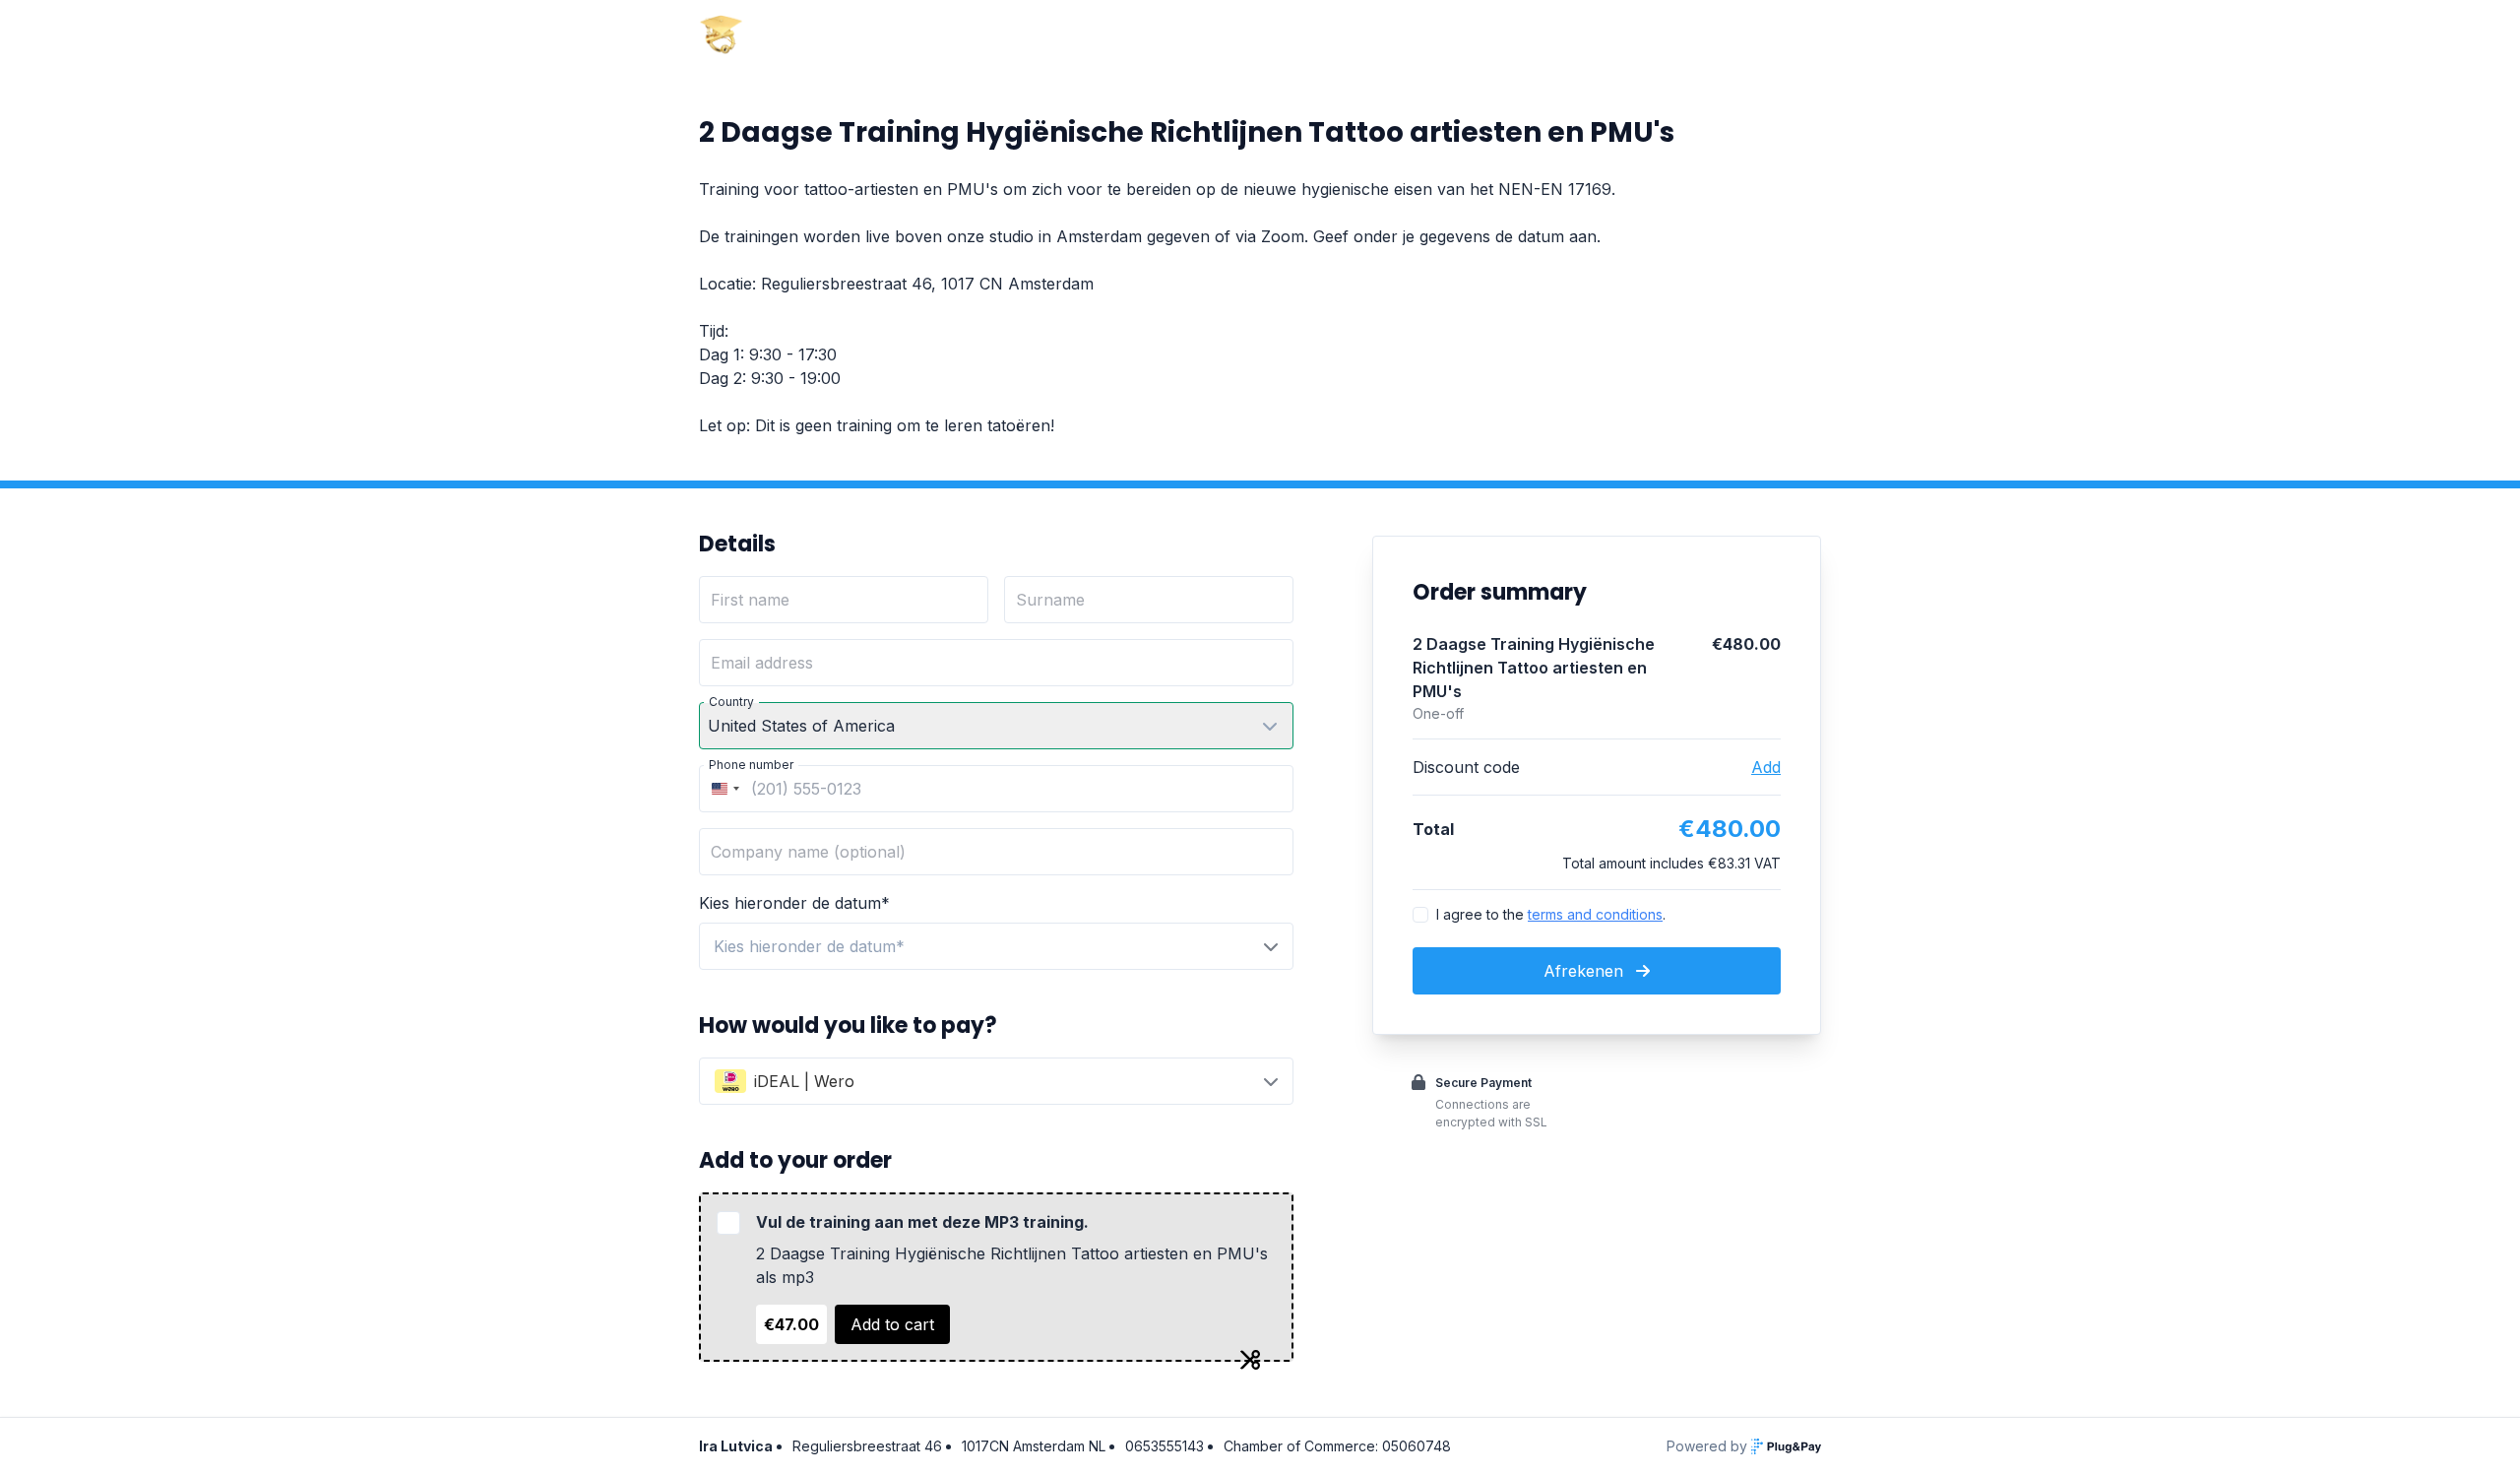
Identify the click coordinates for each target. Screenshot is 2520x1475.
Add (1766, 767)
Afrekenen (1586, 971)
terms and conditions (1595, 914)
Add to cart (892, 1324)
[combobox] (723, 789)
